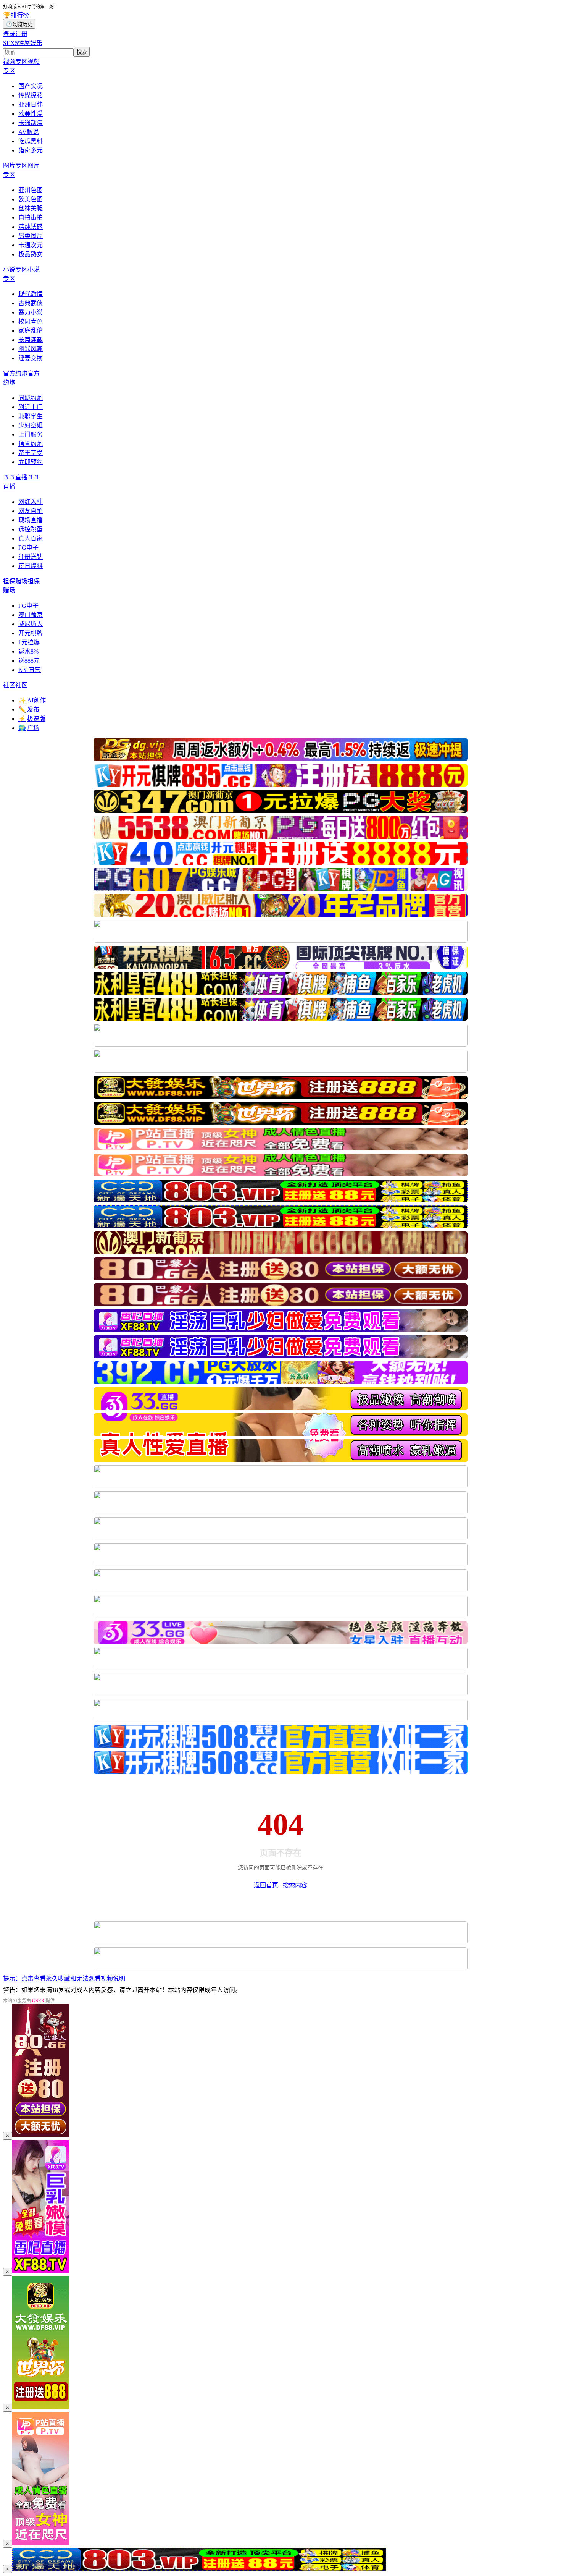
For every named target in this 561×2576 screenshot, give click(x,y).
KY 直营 (30, 670)
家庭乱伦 (31, 331)
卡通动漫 (31, 123)
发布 (29, 710)
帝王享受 (31, 453)
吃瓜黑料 (31, 141)
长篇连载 (31, 340)
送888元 (29, 661)
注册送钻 (31, 557)
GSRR (38, 2001)
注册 (21, 34)
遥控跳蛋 (31, 529)
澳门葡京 (31, 615)
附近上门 (31, 407)
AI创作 (32, 700)
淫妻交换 (31, 358)
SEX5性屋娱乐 (23, 43)
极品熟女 (31, 254)
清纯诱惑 (31, 227)
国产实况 (31, 86)
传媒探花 (31, 95)
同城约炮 (31, 398)
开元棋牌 (31, 633)
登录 (9, 34)
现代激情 (31, 294)
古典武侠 (31, 303)
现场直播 (31, 520)
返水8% (28, 651)
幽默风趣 (31, 349)
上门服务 (31, 434)
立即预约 (31, 462)
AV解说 (29, 132)
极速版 (32, 719)
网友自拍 (31, 511)
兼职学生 (31, 416)
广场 (29, 728)
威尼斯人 (31, 624)
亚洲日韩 (31, 104)
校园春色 (31, 321)
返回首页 (266, 1885)
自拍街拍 (31, 218)
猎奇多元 (31, 150)
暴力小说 (31, 312)
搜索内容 (295, 1885)
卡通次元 (31, 245)
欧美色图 (31, 199)
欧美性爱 (31, 114)
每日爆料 (31, 566)
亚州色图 (31, 190)
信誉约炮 (31, 444)
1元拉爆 (29, 642)
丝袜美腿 (31, 208)
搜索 (82, 52)
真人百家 (31, 538)
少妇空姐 (31, 425)
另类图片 (31, 236)
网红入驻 (31, 502)
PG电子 (28, 548)
